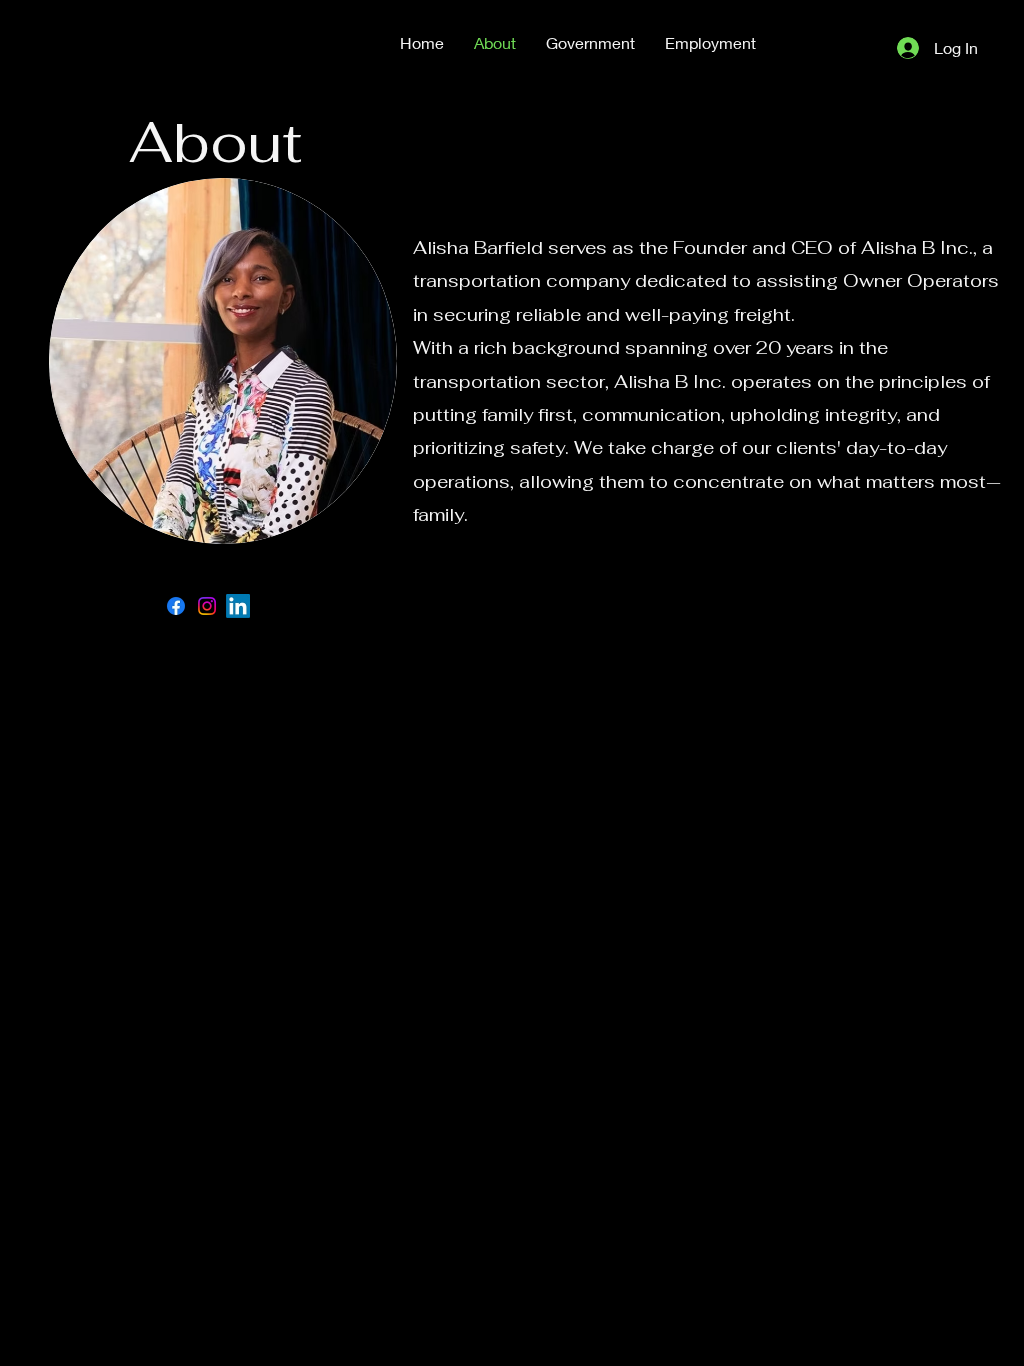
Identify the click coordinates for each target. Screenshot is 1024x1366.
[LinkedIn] (238, 606)
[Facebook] (176, 606)
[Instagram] (207, 606)
